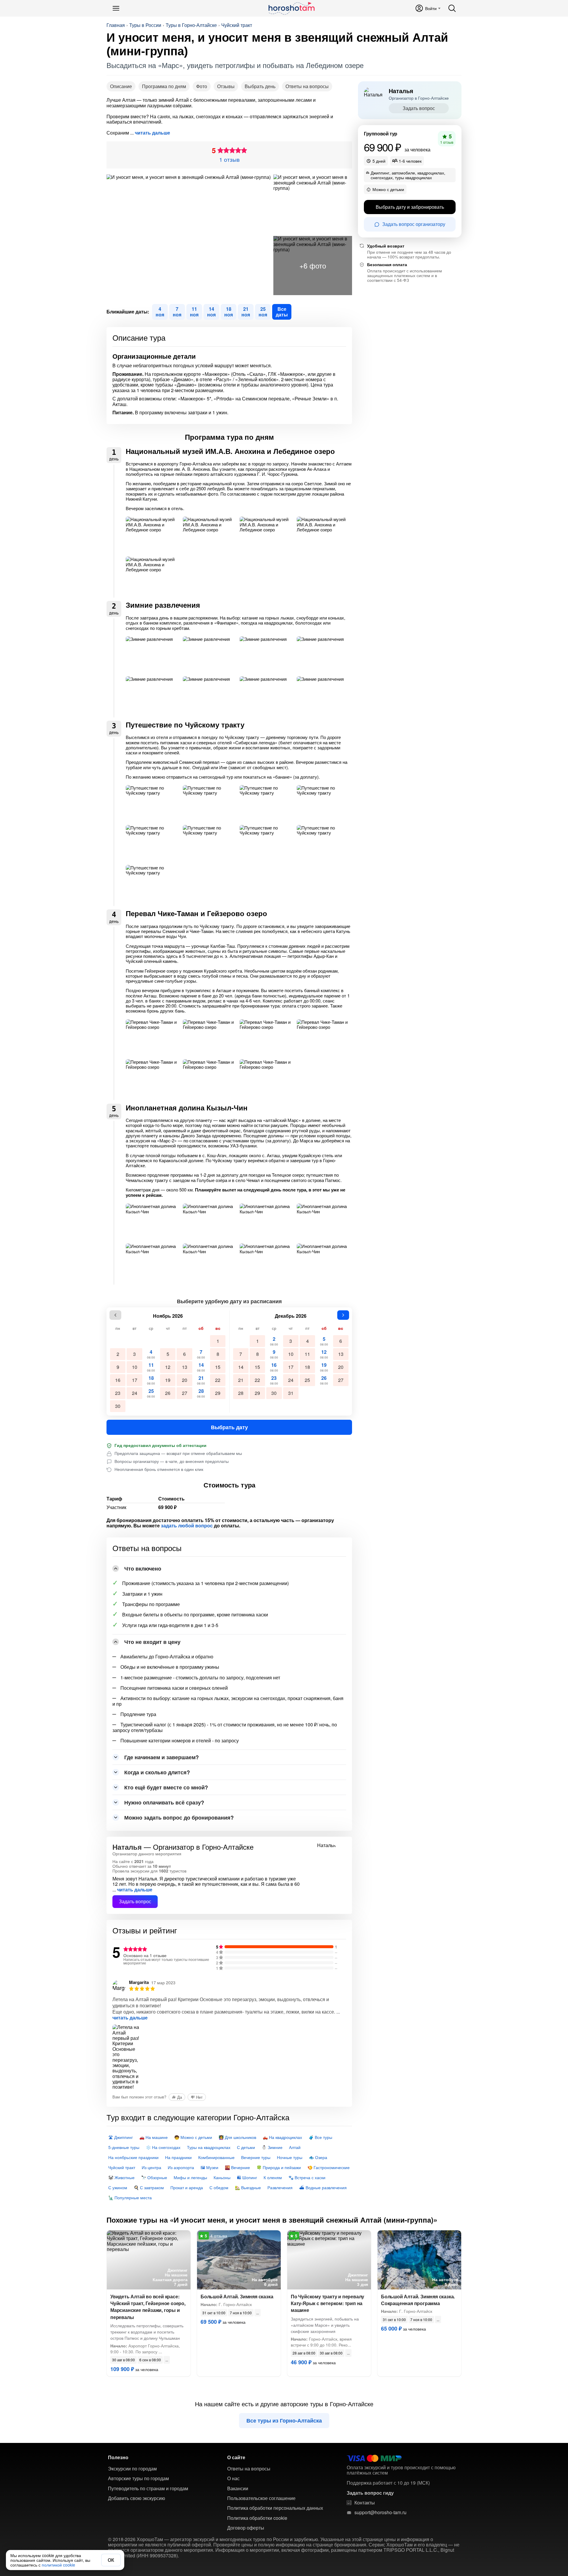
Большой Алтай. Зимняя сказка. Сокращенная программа (418, 2300)
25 (151, 1393)
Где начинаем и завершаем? (162, 1757)
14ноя (211, 312)
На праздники (178, 2157)
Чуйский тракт (237, 25)
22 (218, 1380)
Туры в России (145, 25)
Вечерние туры (256, 2157)
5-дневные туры (124, 2147)
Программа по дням (164, 86)
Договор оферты (246, 2528)
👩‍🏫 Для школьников (237, 2137)
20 (185, 1380)
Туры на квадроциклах (209, 2147)
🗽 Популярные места (130, 2197)
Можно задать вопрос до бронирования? (179, 1817)
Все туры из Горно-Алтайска (284, 2420)
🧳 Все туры (320, 2137)
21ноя (246, 312)
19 (168, 1380)
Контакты (365, 2503)
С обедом (219, 2187)
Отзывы (226, 86)
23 (118, 1393)
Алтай (295, 2147)
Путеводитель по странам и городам (148, 2488)
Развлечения (280, 2187)
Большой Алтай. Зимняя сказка (237, 2296)
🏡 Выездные (248, 2187)
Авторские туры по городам (138, 2478)
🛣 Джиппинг (121, 2137)
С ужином (118, 2187)
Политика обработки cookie (257, 2518)
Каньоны (222, 2177)
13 (185, 1367)
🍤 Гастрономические (329, 2167)
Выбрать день (260, 86)
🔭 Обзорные (154, 2177)
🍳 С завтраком (149, 2187)
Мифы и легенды (190, 2177)
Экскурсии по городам (132, 2469)
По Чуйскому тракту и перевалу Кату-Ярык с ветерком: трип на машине (327, 2303)
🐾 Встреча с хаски (307, 2177)
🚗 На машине (154, 2137)
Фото (202, 86)
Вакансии (238, 2488)
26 (168, 1393)
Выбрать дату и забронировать (410, 207)
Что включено (143, 1568)
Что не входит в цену (152, 1642)
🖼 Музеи (209, 2167)
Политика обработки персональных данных (275, 2508)
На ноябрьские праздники (133, 2157)
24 (135, 1393)
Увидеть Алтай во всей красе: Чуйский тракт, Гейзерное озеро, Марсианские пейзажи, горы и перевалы (148, 2307)
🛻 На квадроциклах (282, 2137)
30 (118, 1406)
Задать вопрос (135, 1901)
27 (185, 1393)
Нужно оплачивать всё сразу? (164, 1802)
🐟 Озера (318, 2157)
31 (291, 1393)
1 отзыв (229, 159)
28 (201, 1393)
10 (135, 1367)
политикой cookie (58, 2565)
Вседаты (282, 312)
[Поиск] (452, 8)
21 (201, 1380)
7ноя (177, 312)
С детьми (246, 2147)
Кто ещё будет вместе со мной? (166, 1787)
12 (168, 1367)
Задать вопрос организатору (414, 224)
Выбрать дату (229, 1427)
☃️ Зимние (272, 2147)
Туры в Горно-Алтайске (191, 25)
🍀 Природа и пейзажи (279, 2167)
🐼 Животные (121, 2177)
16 (118, 1380)
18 (151, 1380)
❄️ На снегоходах (163, 2147)
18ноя (229, 312)
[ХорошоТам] (291, 8)
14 (201, 1367)
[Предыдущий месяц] (115, 1315)
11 (151, 1367)
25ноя (263, 312)
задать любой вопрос (187, 1526)
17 (135, 1380)
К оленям (273, 2177)
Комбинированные (216, 2157)
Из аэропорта (181, 2167)
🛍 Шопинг (247, 2177)
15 (218, 1367)
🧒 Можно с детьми (193, 2137)
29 (218, 1393)
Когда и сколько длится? (157, 1772)
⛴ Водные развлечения (323, 2187)
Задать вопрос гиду (370, 2493)
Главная (116, 25)
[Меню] (116, 8)
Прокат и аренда (187, 2187)
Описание (121, 86)
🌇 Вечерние (237, 2167)
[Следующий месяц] (343, 1315)
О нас (233, 2478)
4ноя (160, 312)
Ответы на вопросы (307, 86)
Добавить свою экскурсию (137, 2498)
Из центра (151, 2167)
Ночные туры (290, 2157)
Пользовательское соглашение (261, 2498)
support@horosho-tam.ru (380, 2512)
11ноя (194, 312)
